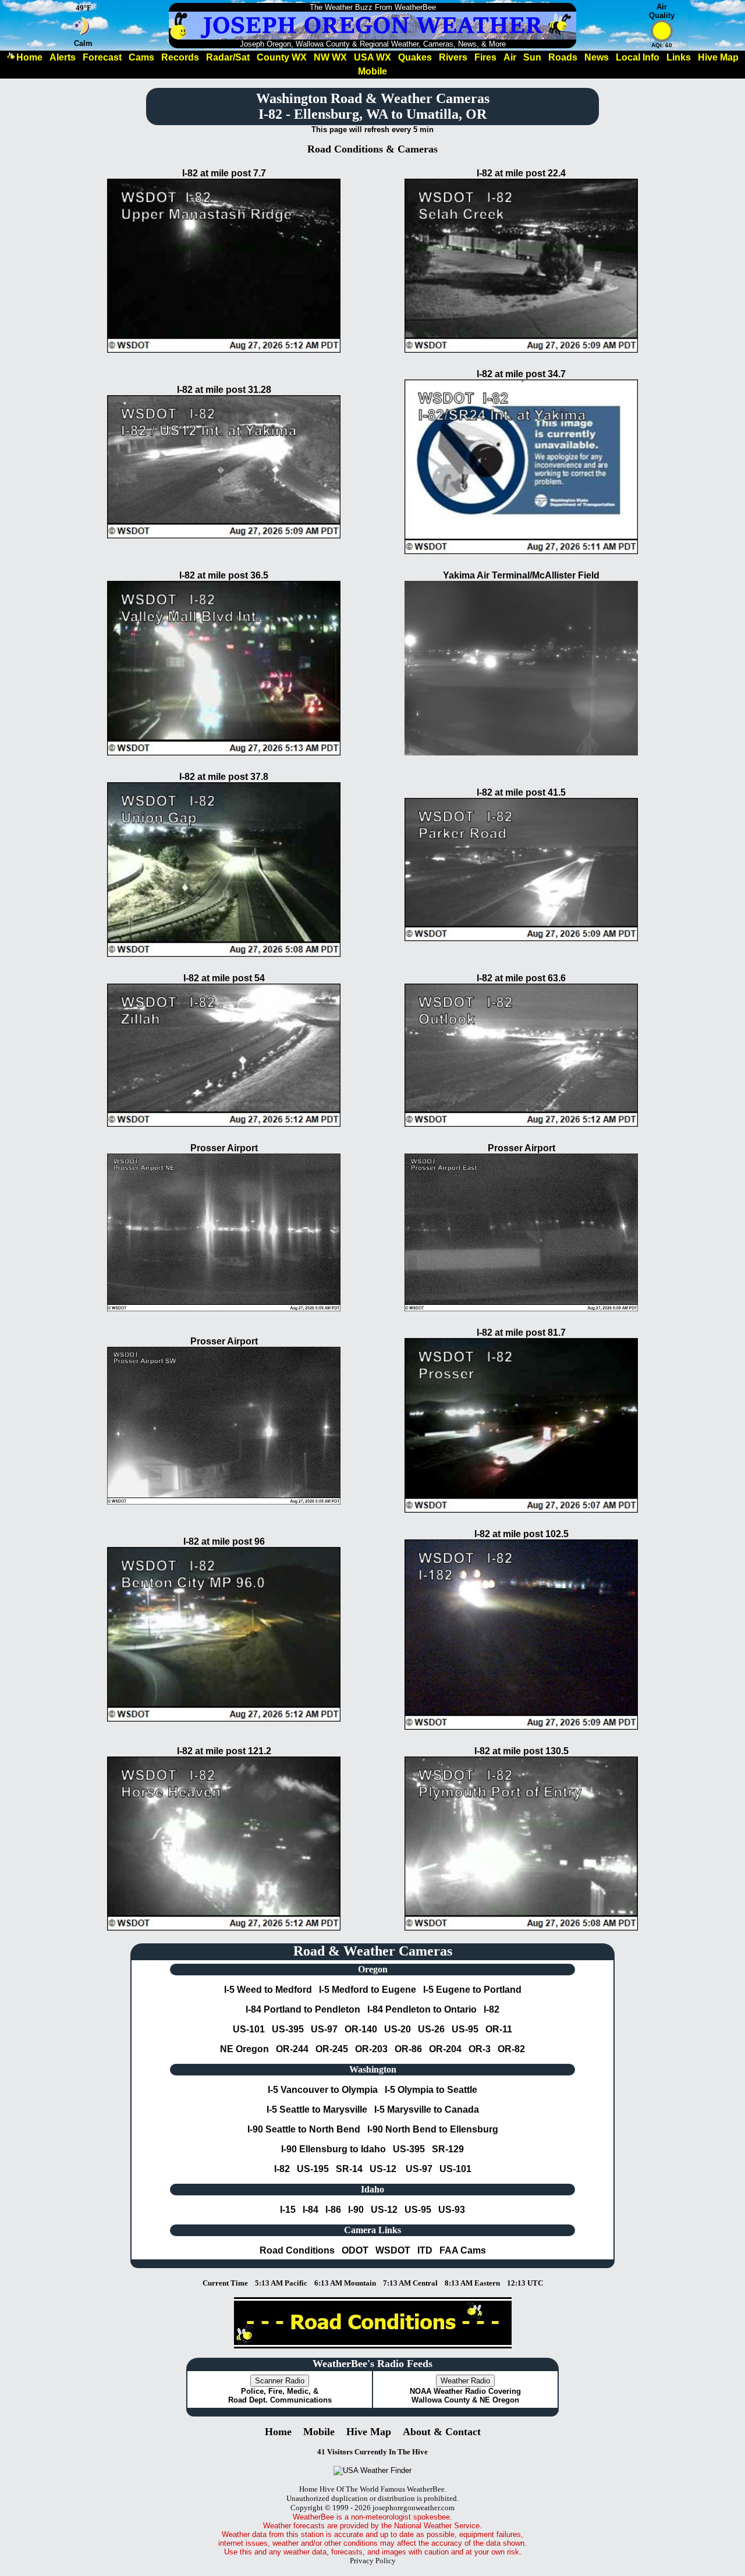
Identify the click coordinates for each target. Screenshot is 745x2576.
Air (510, 57)
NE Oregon (244, 2049)
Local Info (638, 57)
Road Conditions (297, 2250)
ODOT (355, 2250)
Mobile (372, 71)
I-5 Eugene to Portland (472, 1990)
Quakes (415, 57)
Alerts (63, 57)
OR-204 (445, 2049)
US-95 (465, 2029)
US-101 (249, 2029)
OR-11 (499, 2029)
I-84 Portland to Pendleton (303, 2009)
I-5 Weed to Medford (268, 1990)
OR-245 (332, 2049)
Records (180, 57)
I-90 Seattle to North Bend (304, 2129)
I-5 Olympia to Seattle (431, 2090)
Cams (141, 57)
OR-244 (292, 2049)
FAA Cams (463, 2250)
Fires (485, 57)
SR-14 (349, 2169)
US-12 (383, 2169)
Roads (563, 57)
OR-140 (361, 2029)
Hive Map (718, 57)
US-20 (398, 2029)
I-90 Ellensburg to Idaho (334, 2149)
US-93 (452, 2210)
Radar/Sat (228, 57)
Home (29, 57)
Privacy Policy (373, 2561)
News (597, 57)
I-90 (356, 2210)
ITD (425, 2250)
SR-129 (448, 2149)
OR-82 (511, 2049)
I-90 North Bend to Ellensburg (433, 2129)
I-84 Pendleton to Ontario (422, 2009)
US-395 (288, 2029)
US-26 (431, 2029)
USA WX (372, 57)
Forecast (102, 57)
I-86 (333, 2210)
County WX (282, 57)
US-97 (324, 2029)
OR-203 (371, 2049)
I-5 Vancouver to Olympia (323, 2090)
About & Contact (442, 2432)
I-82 (492, 2009)
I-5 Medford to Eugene (368, 1990)
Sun (532, 57)
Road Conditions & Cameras (372, 149)
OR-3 (480, 2049)
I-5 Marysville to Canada (427, 2110)
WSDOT (393, 2250)
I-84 (311, 2210)
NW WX (330, 57)
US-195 (313, 2169)
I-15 (288, 2210)
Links (679, 57)
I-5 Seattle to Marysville (317, 2110)
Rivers (453, 57)
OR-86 (408, 2049)
